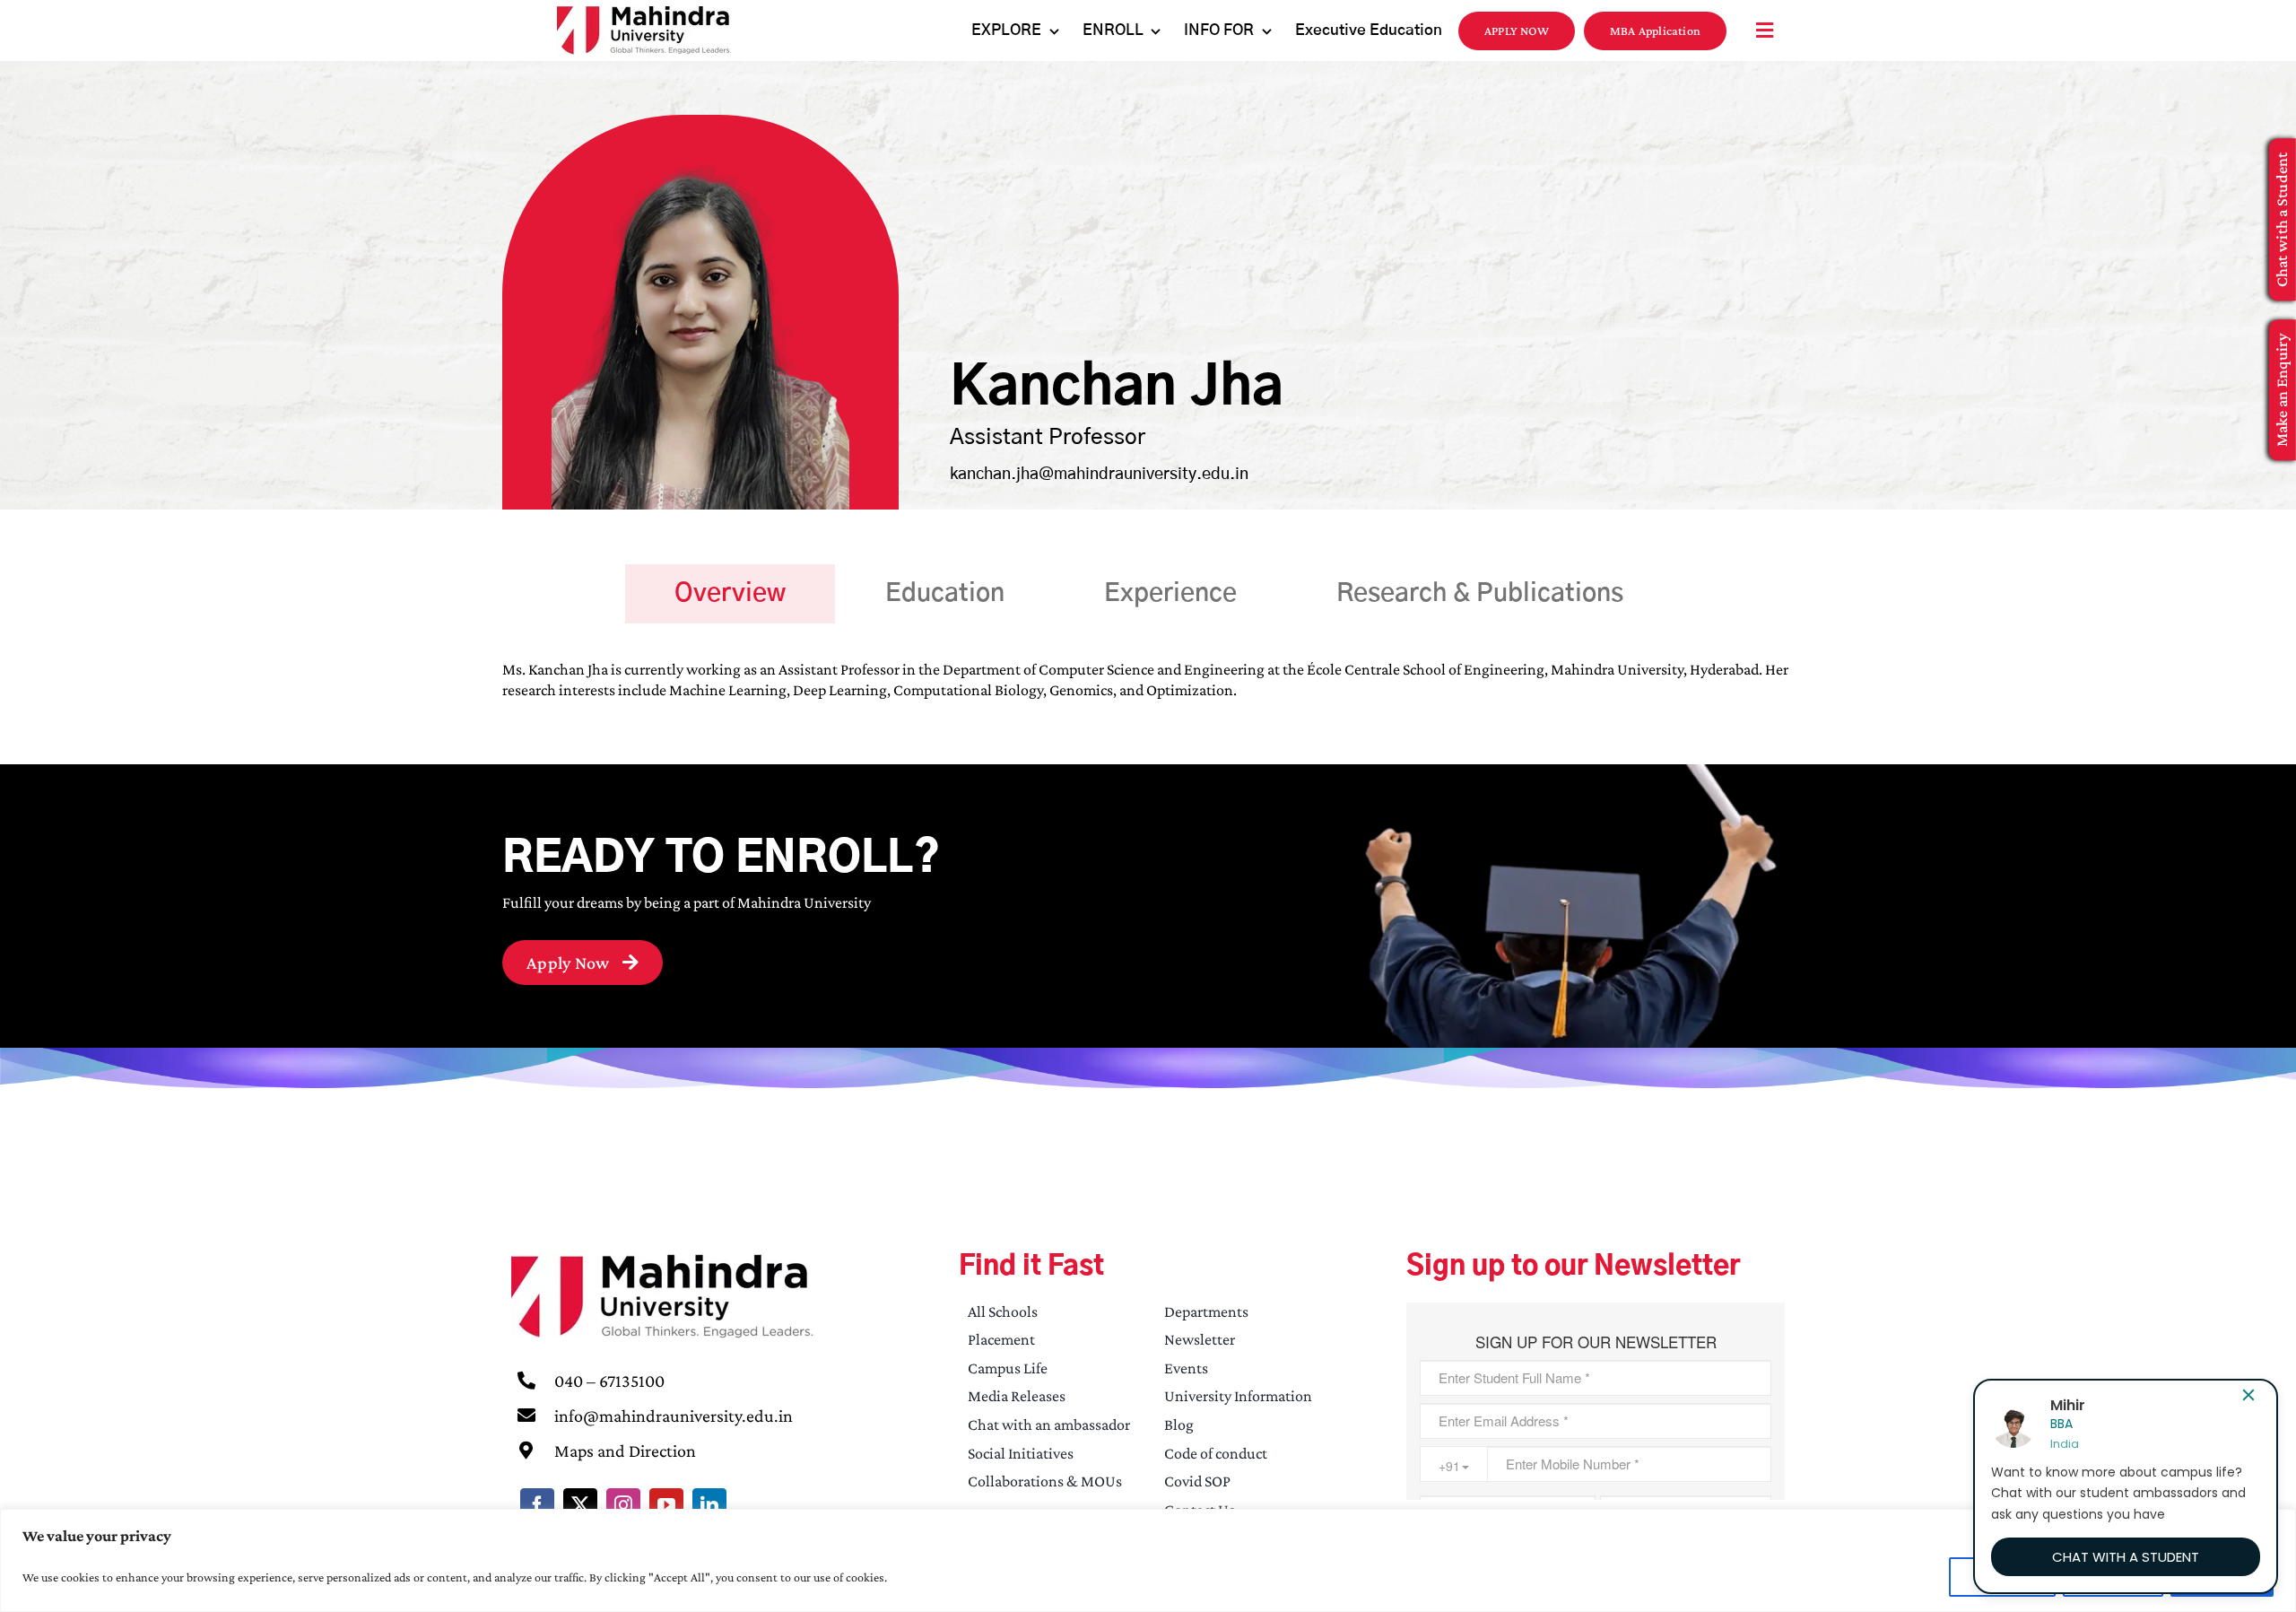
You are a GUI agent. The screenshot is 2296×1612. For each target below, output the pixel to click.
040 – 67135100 (609, 1381)
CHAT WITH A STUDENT (2126, 1557)
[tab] (730, 594)
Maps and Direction (625, 1451)
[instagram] (623, 1505)
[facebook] (537, 1505)
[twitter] (580, 1505)
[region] (1148, 1560)
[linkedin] (709, 1505)
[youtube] (666, 1505)
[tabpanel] (1148, 689)
